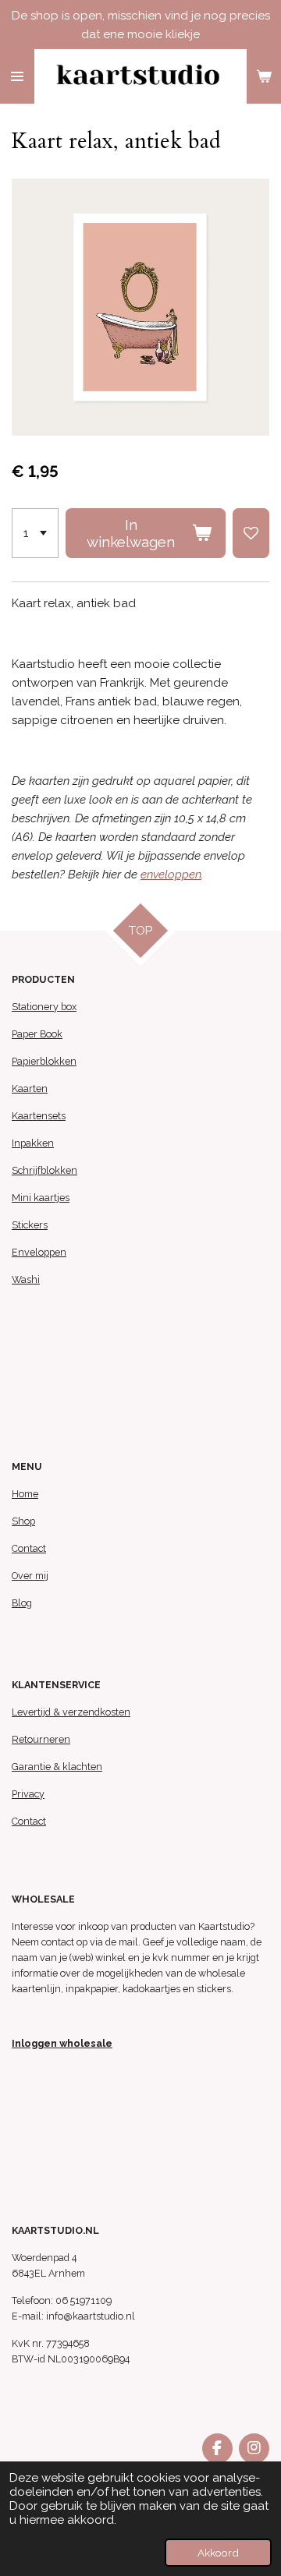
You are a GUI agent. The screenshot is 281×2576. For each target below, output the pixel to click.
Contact (29, 1548)
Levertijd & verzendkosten (71, 1712)
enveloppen (171, 875)
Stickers (30, 1225)
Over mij (30, 1576)
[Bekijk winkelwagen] (264, 76)
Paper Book (37, 1034)
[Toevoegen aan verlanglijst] (251, 533)
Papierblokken (44, 1061)
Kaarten (30, 1088)
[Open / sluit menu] (17, 76)
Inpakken (33, 1143)
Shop (23, 1521)
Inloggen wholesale (62, 2043)
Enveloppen (39, 1252)
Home (25, 1494)
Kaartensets (39, 1116)
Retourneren (41, 1739)
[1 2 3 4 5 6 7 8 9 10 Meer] (35, 533)
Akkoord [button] (218, 2553)
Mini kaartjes (41, 1198)
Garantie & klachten (57, 1767)
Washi (26, 1279)
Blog (22, 1603)
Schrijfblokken (44, 1170)
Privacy (28, 1794)
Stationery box (44, 1007)
